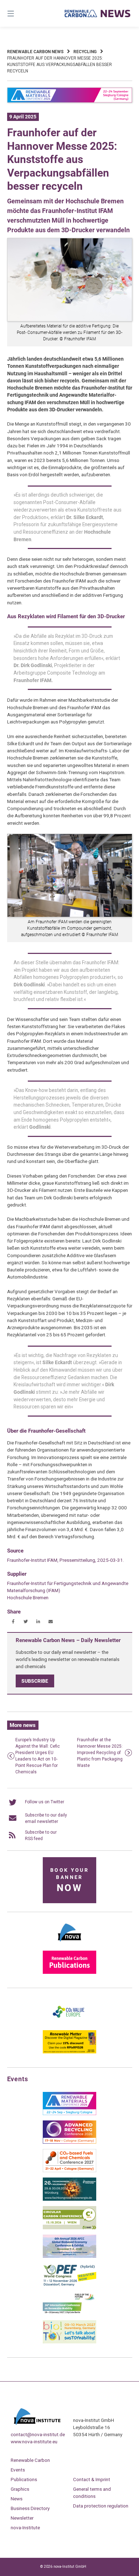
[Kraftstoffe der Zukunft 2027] (69, 2313)
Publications (24, 2479)
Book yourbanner (69, 1881)
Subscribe (35, 1681)
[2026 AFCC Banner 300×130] (69, 2256)
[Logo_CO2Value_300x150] (69, 2023)
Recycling (85, 52)
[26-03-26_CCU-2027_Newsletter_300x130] (69, 2171)
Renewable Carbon (30, 2460)
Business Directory (30, 2508)
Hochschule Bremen (28, 1597)
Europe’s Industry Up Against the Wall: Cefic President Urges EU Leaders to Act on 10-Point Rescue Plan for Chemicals (38, 1756)
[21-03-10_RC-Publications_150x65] (69, 1972)
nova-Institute (25, 2527)
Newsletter (22, 2518)
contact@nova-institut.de (38, 2434)
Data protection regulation (101, 2506)
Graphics (20, 2489)
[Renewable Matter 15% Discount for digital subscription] (69, 2052)
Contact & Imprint (92, 2479)
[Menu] (20, 13)
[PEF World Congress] (69, 2285)
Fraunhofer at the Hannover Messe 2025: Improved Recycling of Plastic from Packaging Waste (100, 1753)
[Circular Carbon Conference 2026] (69, 2228)
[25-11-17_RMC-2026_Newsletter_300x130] (69, 2114)
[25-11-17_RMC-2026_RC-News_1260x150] (70, 101)
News (17, 2499)
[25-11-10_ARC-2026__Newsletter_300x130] (69, 2142)
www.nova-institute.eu (34, 2442)
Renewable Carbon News (35, 52)
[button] (13, 1622)
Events (18, 2470)
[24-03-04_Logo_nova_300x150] (69, 1944)
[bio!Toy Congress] (69, 2342)
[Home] (97, 13)
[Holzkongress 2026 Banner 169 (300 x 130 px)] (69, 2199)
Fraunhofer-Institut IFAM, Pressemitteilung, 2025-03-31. (66, 1560)
